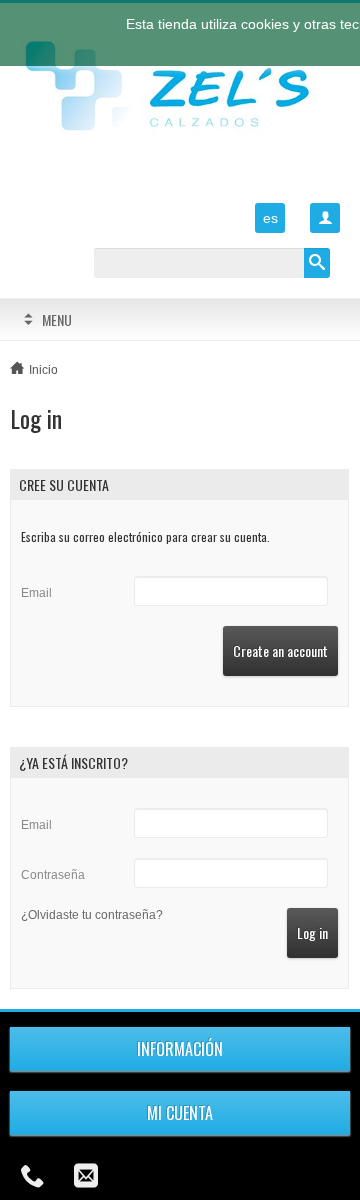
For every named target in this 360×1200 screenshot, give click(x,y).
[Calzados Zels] (180, 88)
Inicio (43, 370)
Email (36, 593)
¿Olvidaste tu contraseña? (92, 915)
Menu (57, 319)
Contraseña (53, 875)
